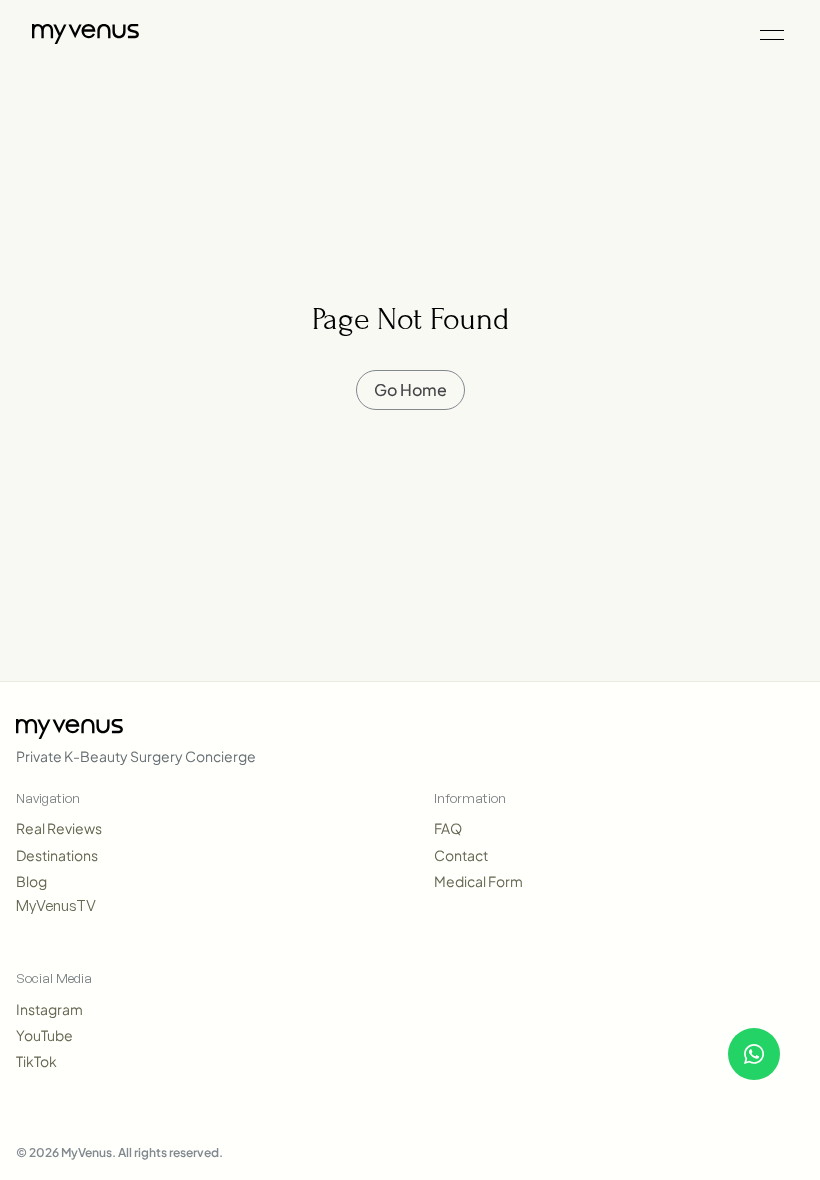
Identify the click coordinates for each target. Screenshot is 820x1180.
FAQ (448, 828)
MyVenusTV (56, 905)
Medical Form (478, 881)
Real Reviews (59, 828)
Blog (31, 881)
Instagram (49, 1009)
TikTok (36, 1061)
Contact (461, 855)
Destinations (57, 855)
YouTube (44, 1035)
